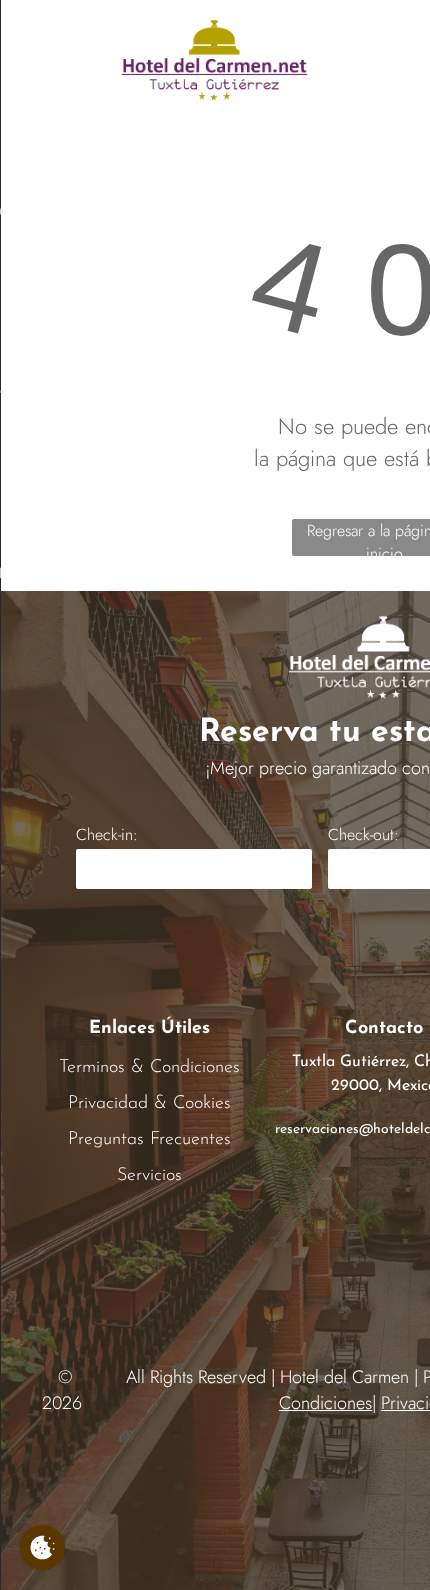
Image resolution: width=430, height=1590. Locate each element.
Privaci (93, 1104)
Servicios (149, 1176)
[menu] (30, 34)
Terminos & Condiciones (149, 1068)
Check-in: (107, 834)
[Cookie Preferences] (42, 1547)
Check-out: (363, 834)
